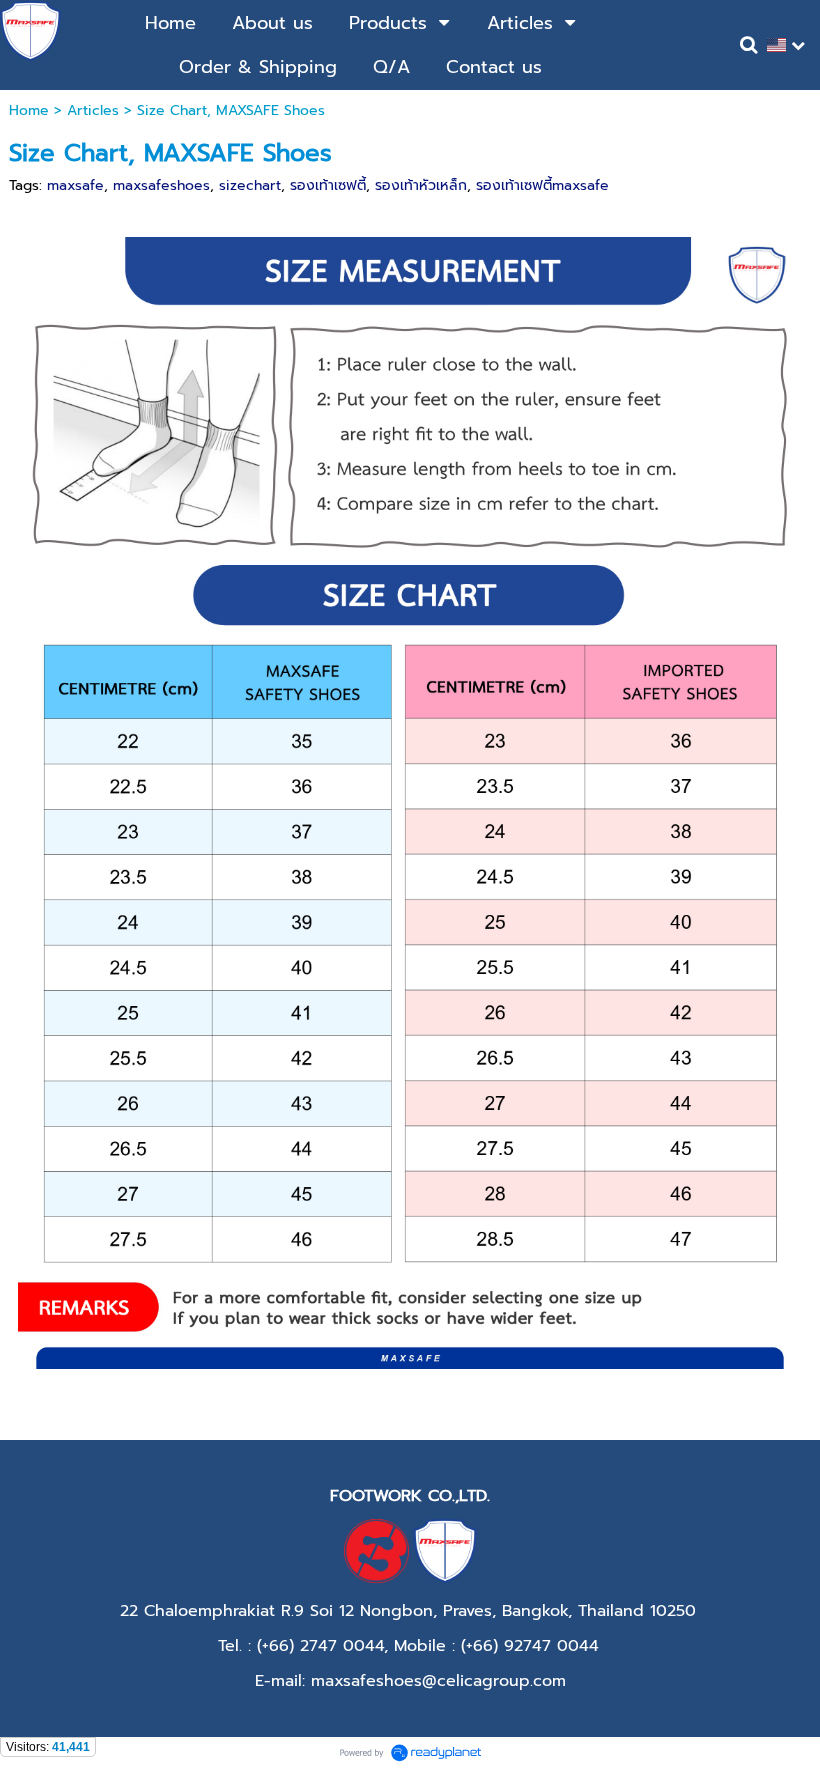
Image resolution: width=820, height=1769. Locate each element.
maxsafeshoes (161, 185)
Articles (93, 110)
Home (29, 110)
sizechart (250, 185)
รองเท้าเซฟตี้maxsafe (542, 185)
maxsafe (75, 185)
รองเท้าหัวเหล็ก (421, 185)
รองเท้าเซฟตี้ (328, 185)
